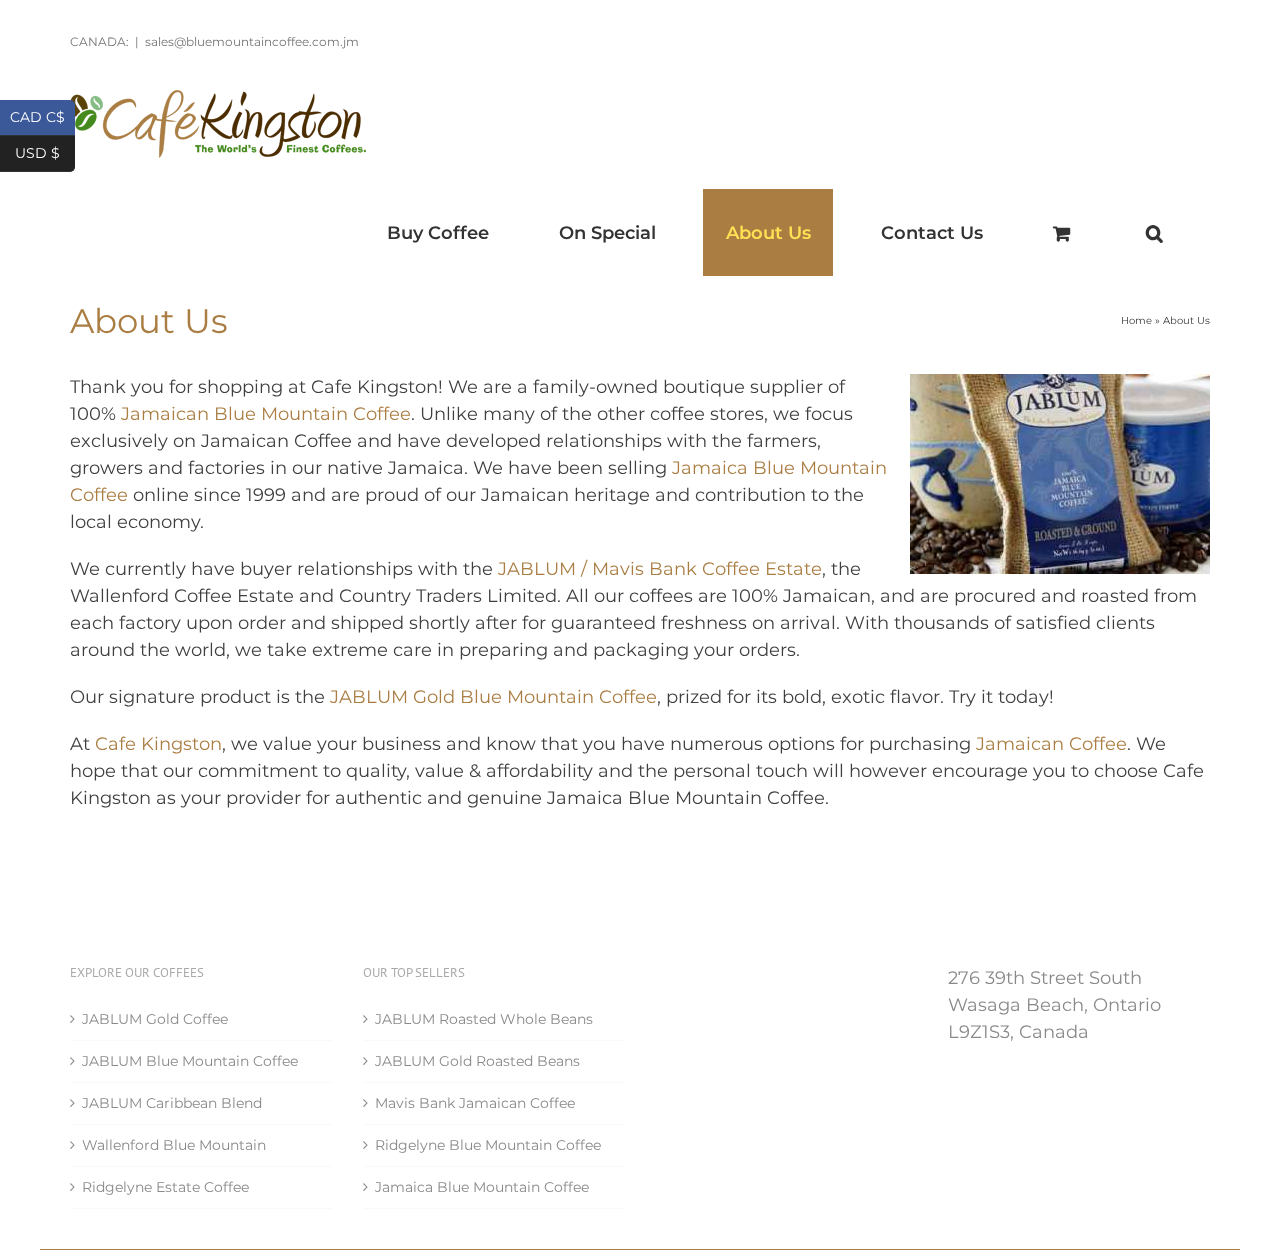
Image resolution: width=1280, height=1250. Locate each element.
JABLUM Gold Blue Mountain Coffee (493, 697)
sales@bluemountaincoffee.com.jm (252, 41)
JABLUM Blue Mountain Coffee (190, 1061)
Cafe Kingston (158, 744)
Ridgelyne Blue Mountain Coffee (488, 1145)
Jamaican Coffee (1051, 744)
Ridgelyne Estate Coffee (165, 1187)
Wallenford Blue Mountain (174, 1145)
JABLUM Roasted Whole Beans (484, 1019)
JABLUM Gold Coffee (155, 1019)
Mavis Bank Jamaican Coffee (475, 1103)
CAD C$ (42, 115)
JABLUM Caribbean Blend (172, 1103)
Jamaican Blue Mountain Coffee (263, 414)
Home (1136, 320)
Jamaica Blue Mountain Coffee (482, 1187)
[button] (1154, 232)
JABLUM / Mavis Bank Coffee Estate (660, 569)
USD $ (45, 151)
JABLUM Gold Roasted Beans (477, 1061)
